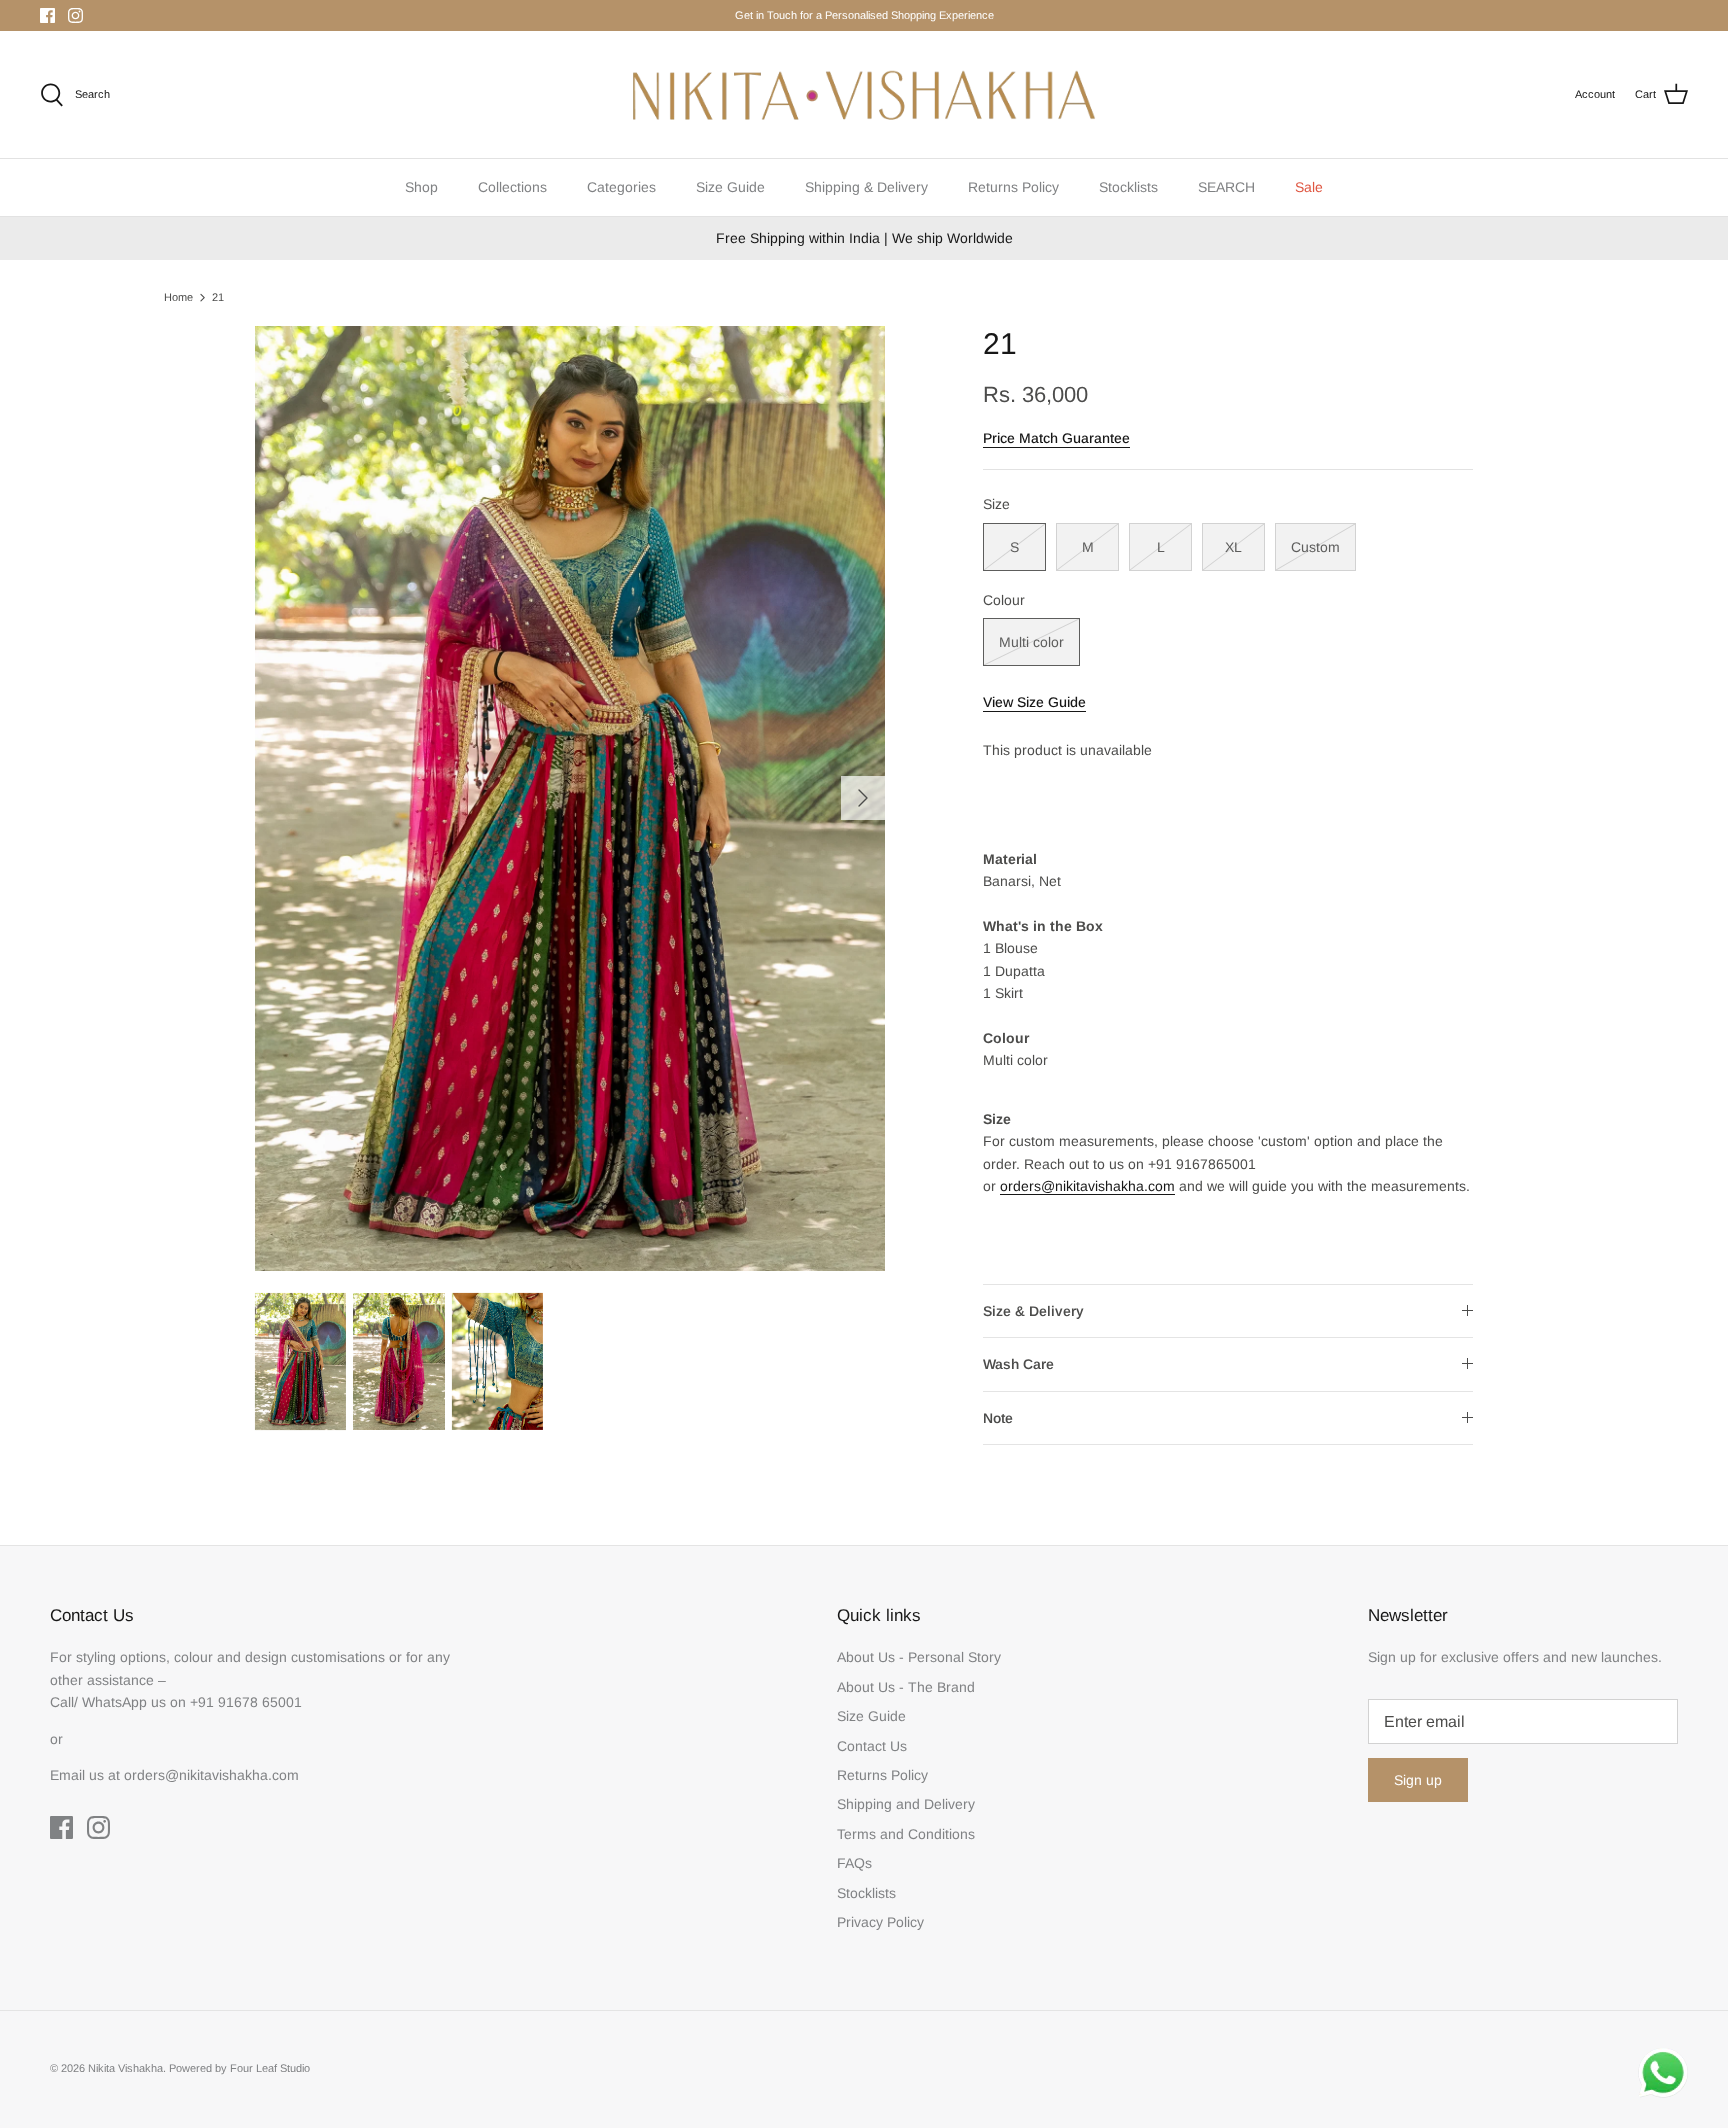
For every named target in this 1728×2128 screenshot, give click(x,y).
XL (1233, 547)
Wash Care (1018, 1364)
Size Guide (730, 187)
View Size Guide (1034, 702)
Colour (1004, 600)
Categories (621, 187)
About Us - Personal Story (919, 1657)
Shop (421, 187)
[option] (570, 798)
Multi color (1031, 642)
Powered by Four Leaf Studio (239, 2068)
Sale (1309, 187)
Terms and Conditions (906, 1834)
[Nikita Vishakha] (864, 94)
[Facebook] (47, 15)
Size (996, 504)
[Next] (863, 798)
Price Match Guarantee (1056, 438)
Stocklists (1128, 187)
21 (218, 297)
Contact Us (872, 1746)
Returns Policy (1013, 187)
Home (178, 297)
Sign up (1418, 1780)
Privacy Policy (880, 1922)
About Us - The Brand (906, 1687)
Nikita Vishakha (125, 2068)
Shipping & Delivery (866, 187)
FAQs (854, 1863)
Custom (1315, 547)
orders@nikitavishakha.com (1087, 1186)
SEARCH (1226, 187)
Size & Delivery (1033, 1311)
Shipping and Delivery (906, 1804)
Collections (512, 187)
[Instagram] (75, 15)
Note (998, 1418)
